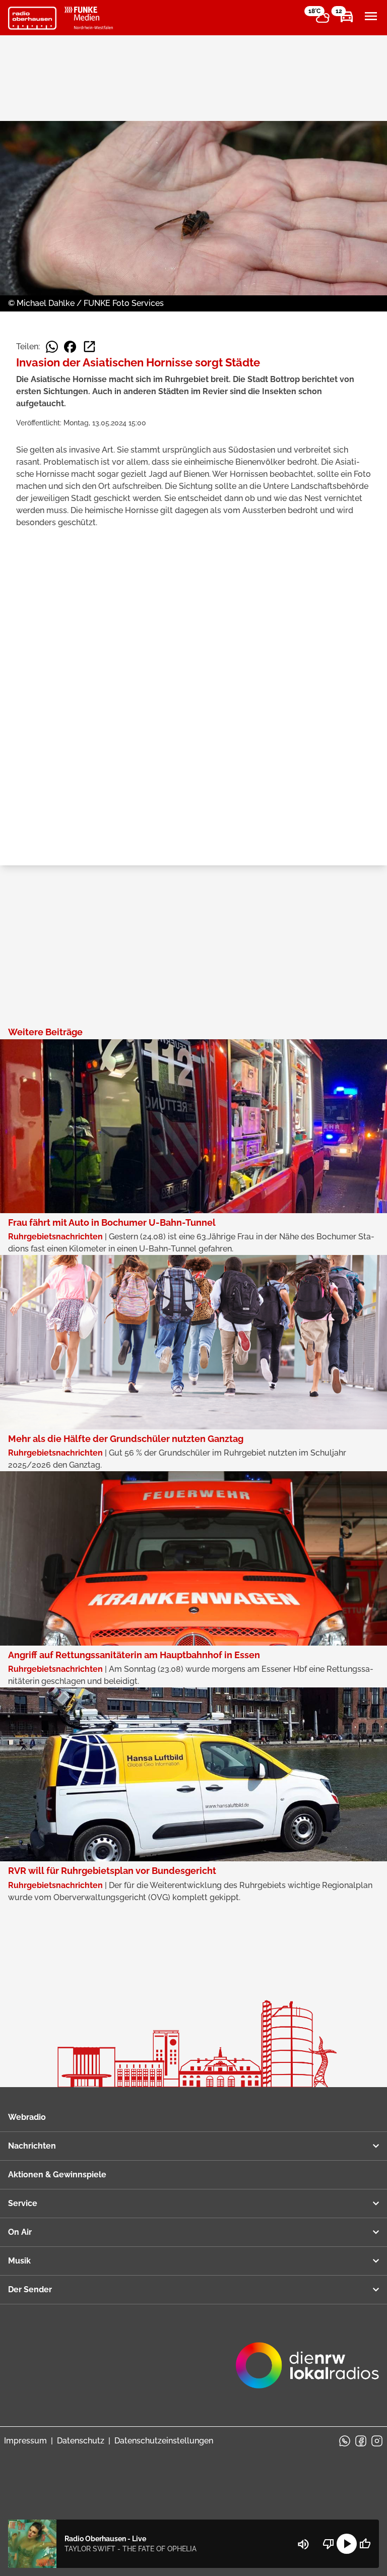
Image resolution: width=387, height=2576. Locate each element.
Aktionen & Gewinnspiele (57, 2175)
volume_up (303, 2544)
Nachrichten (32, 2146)
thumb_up (365, 2544)
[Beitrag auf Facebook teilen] (70, 347)
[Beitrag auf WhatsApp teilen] (52, 347)
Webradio (27, 2117)
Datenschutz (81, 2441)
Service (23, 2203)
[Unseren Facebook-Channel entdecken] (361, 2441)
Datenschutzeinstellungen (164, 2441)
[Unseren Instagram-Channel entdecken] (377, 2441)
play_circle (347, 2544)
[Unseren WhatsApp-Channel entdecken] (345, 2441)
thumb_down (329, 2544)
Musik (19, 2261)
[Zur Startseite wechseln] (32, 18)
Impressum (25, 2441)
